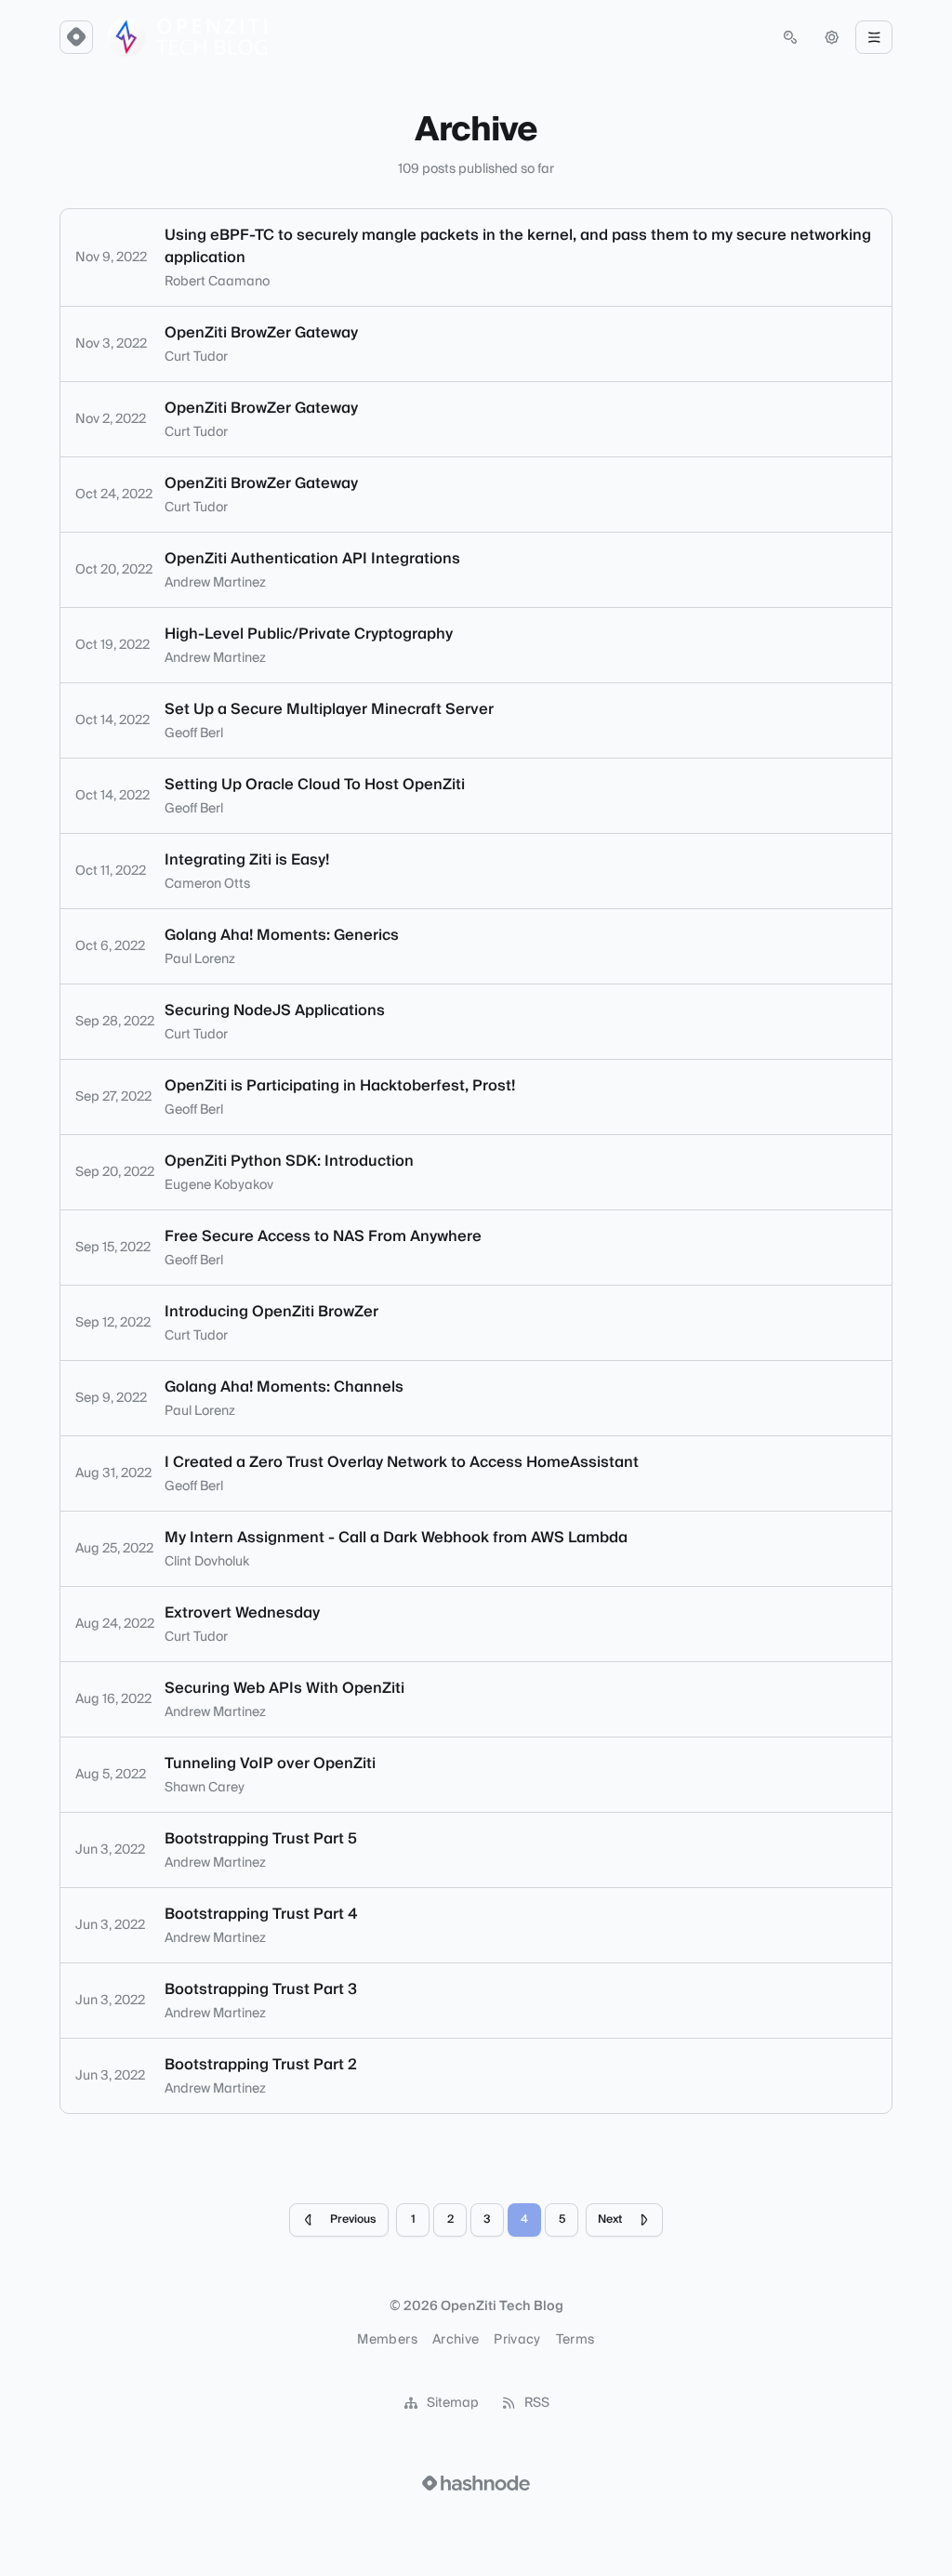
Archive (456, 2340)
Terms (575, 2340)
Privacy (517, 2340)
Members (387, 2340)
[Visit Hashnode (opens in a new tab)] (476, 2483)
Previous (353, 2219)
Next (610, 2219)
